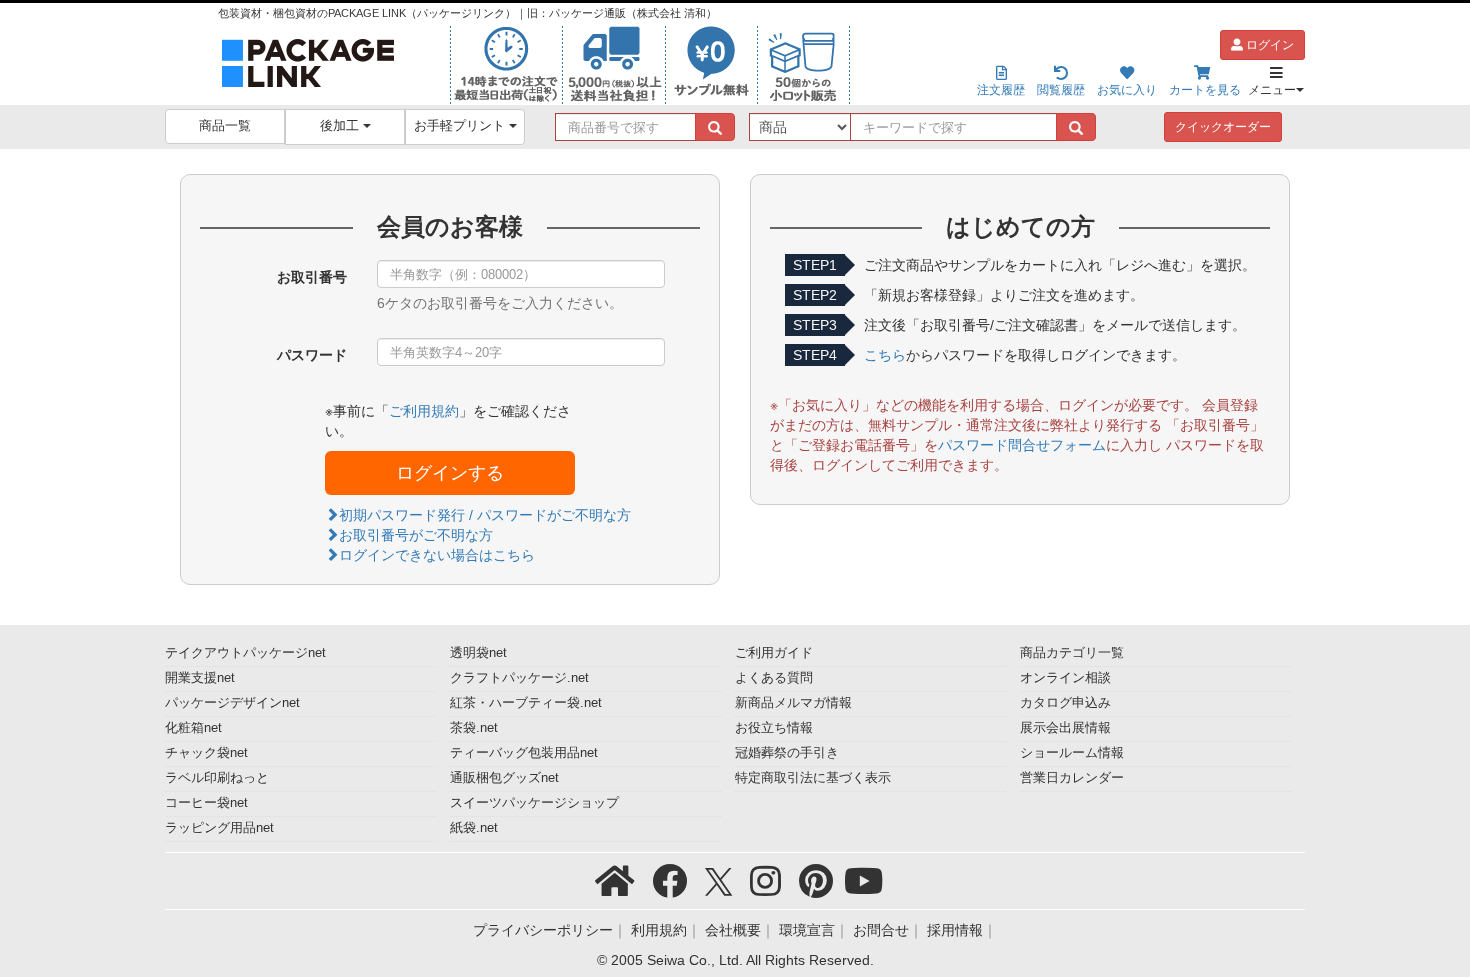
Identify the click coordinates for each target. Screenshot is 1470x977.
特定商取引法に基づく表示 (813, 778)
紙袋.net (474, 828)
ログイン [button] (1268, 45)
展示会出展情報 (1065, 728)
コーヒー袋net (206, 803)
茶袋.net (474, 728)
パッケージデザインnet (232, 703)
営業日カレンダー (1072, 778)
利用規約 (659, 930)
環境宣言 (807, 930)
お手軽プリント (461, 126)
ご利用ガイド (774, 653)
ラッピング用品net (219, 828)
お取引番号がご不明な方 (416, 535)
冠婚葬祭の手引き (787, 753)
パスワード (312, 355)
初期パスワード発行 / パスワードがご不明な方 (485, 515)
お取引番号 (312, 277)
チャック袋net (206, 753)
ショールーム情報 (1072, 753)
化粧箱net (193, 728)
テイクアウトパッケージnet (245, 653)
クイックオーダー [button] (1223, 127)
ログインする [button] (450, 473)
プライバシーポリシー (543, 930)
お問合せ (881, 930)
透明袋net (478, 653)
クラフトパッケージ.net (519, 678)
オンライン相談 (1065, 678)
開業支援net (200, 678)
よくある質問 (774, 678)
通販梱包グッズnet (504, 778)
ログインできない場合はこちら (437, 555)
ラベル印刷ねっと (217, 778)
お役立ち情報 (774, 728)
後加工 (341, 126)
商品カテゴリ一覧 (1072, 653)
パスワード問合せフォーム (1022, 445)
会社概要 (733, 930)
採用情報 (955, 930)
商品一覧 (225, 126)
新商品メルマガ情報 (793, 703)
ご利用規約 (424, 411)
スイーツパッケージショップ (534, 803)
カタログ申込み (1065, 703)
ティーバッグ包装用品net (524, 753)
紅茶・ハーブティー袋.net (526, 703)
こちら (885, 355)
